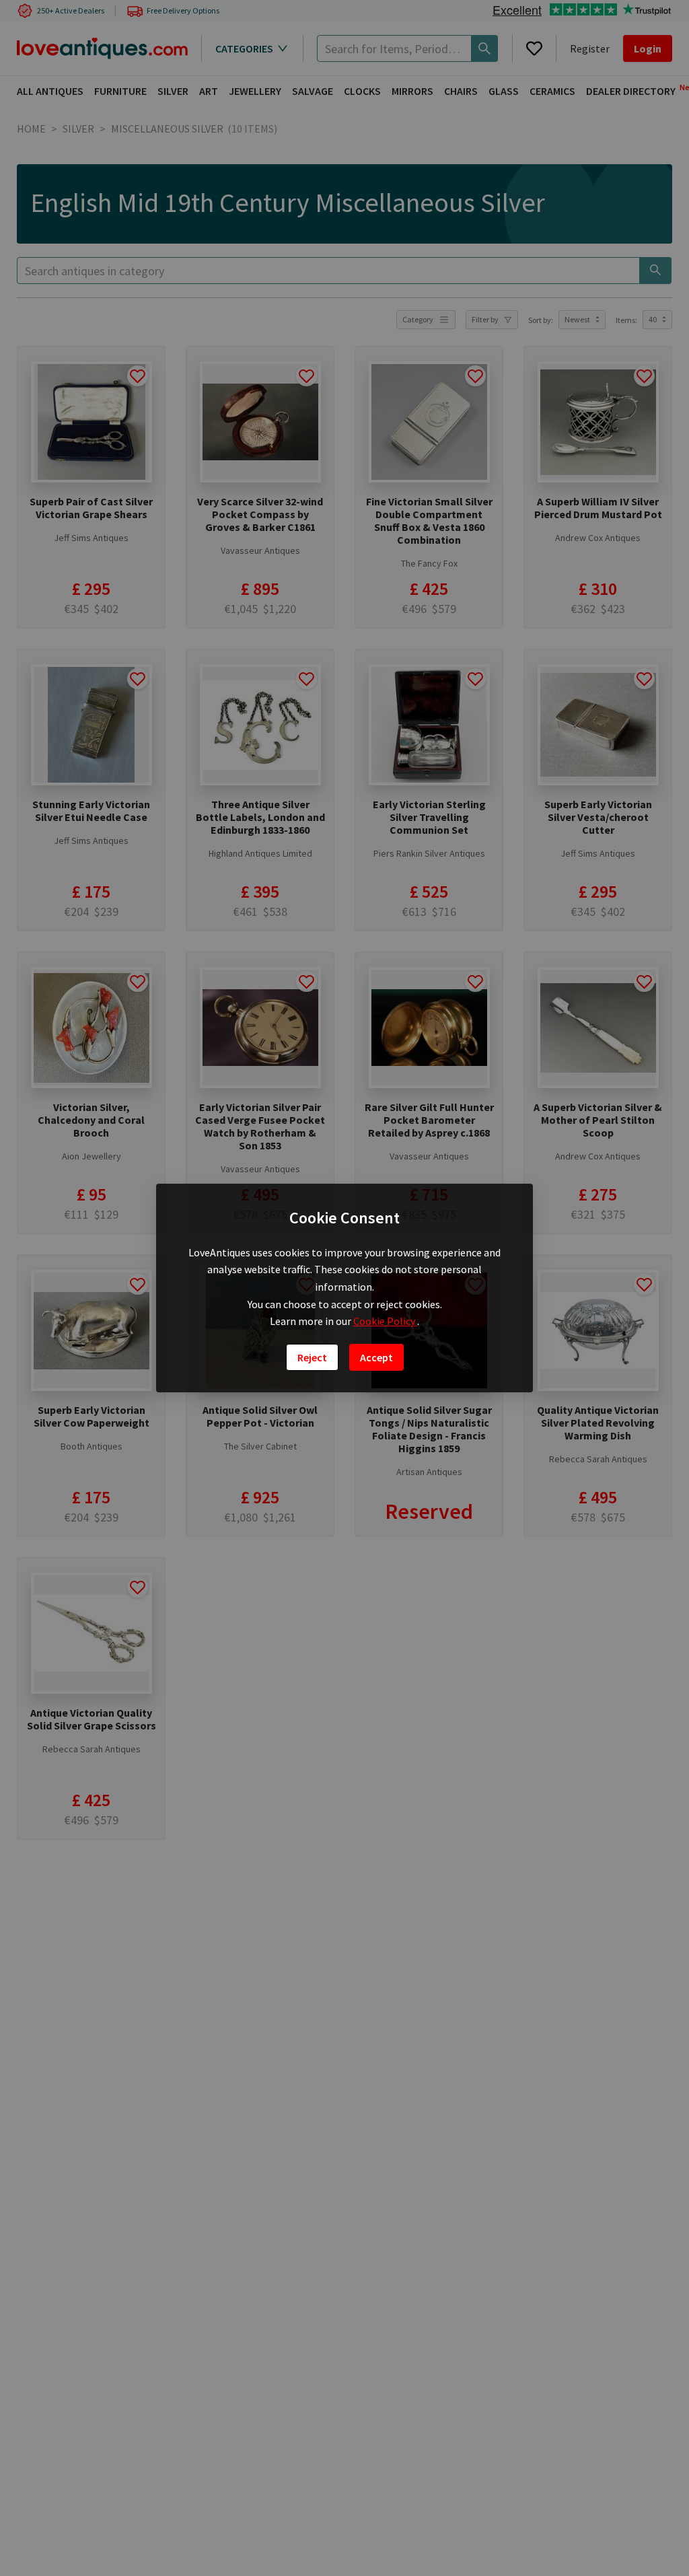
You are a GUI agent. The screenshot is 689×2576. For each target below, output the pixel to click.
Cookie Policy (385, 1321)
